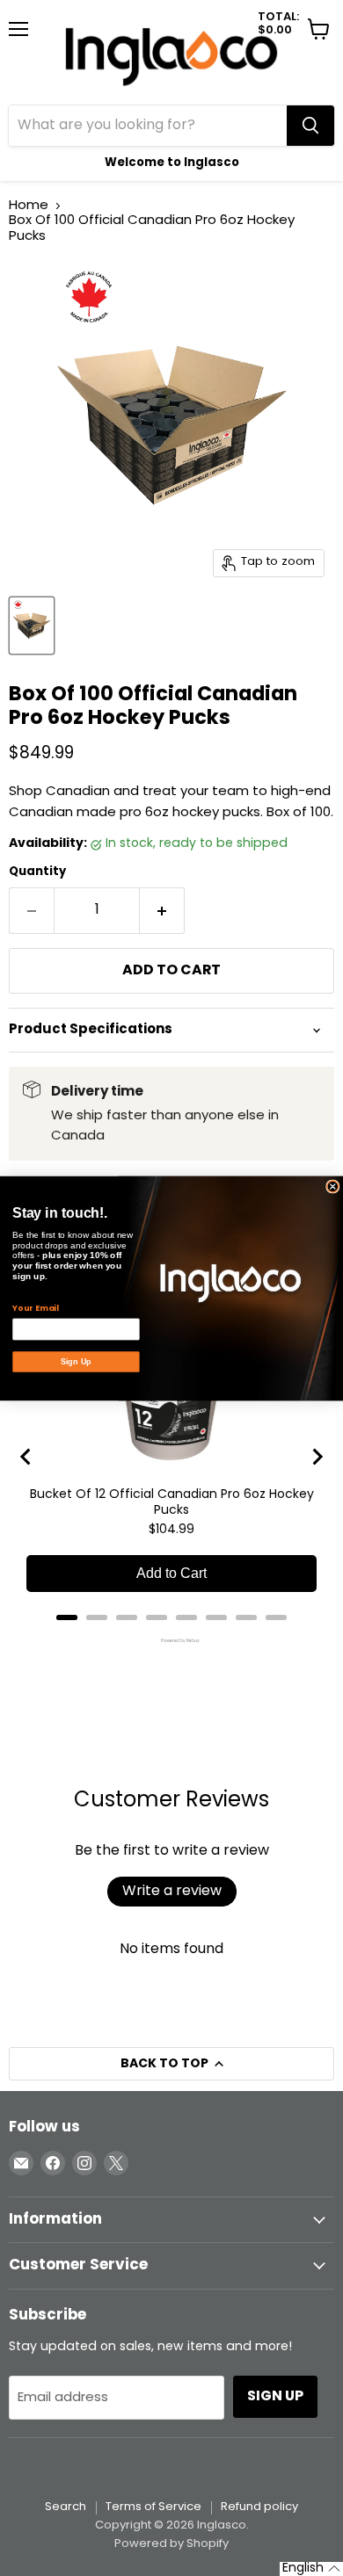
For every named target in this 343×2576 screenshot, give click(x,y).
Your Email (35, 1308)
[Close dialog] (333, 1186)
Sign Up (76, 1361)
